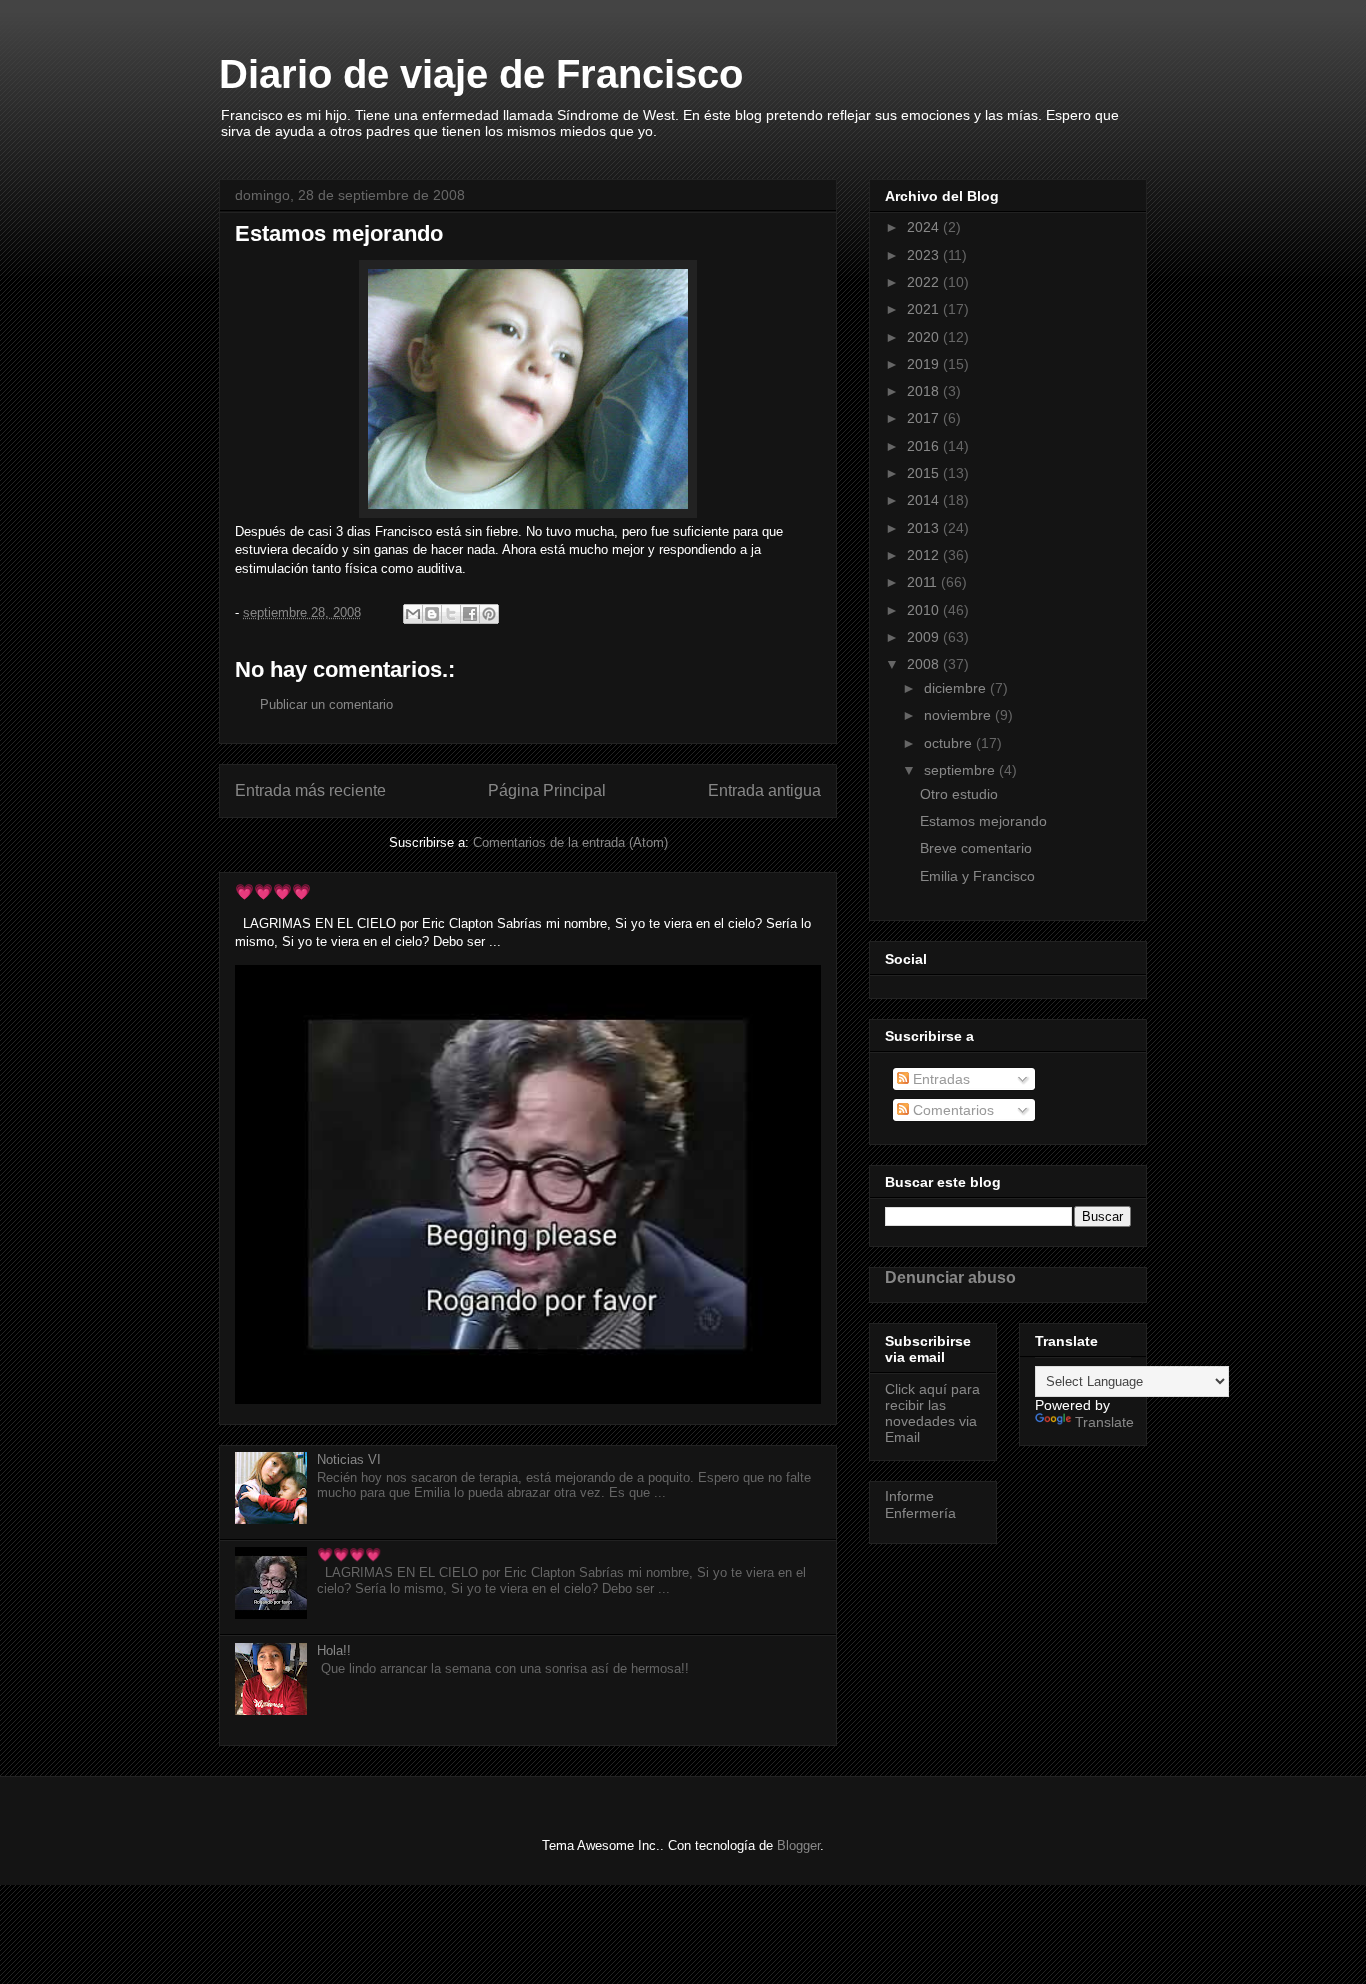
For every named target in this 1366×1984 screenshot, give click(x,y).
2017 (925, 418)
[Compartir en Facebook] (470, 614)
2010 (925, 610)
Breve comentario (976, 848)
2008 (925, 664)
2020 (925, 337)
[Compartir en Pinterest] (489, 614)
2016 (925, 446)
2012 (925, 555)
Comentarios (951, 1110)
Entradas (939, 1079)
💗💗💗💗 (273, 891)
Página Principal (547, 790)
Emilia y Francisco (977, 876)
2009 (925, 637)
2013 (925, 528)
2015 (925, 473)
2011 (924, 582)
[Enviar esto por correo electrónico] (413, 614)
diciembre (957, 688)
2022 (925, 282)
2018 (925, 391)
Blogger (798, 1845)
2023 (925, 255)
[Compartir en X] (451, 614)
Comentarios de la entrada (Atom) (570, 842)
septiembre (961, 770)
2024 (925, 227)
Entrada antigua (764, 790)
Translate (1104, 1422)
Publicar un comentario (326, 704)
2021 (925, 309)
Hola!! (334, 1650)
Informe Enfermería (920, 1504)
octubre (950, 743)
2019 (925, 364)
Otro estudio (959, 794)
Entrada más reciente (310, 790)
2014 (925, 500)
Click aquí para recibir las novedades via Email (932, 1413)
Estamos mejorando (983, 821)
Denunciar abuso (950, 1277)
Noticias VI (349, 1459)
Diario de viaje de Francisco (481, 74)
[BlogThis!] (432, 614)
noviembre (959, 715)
